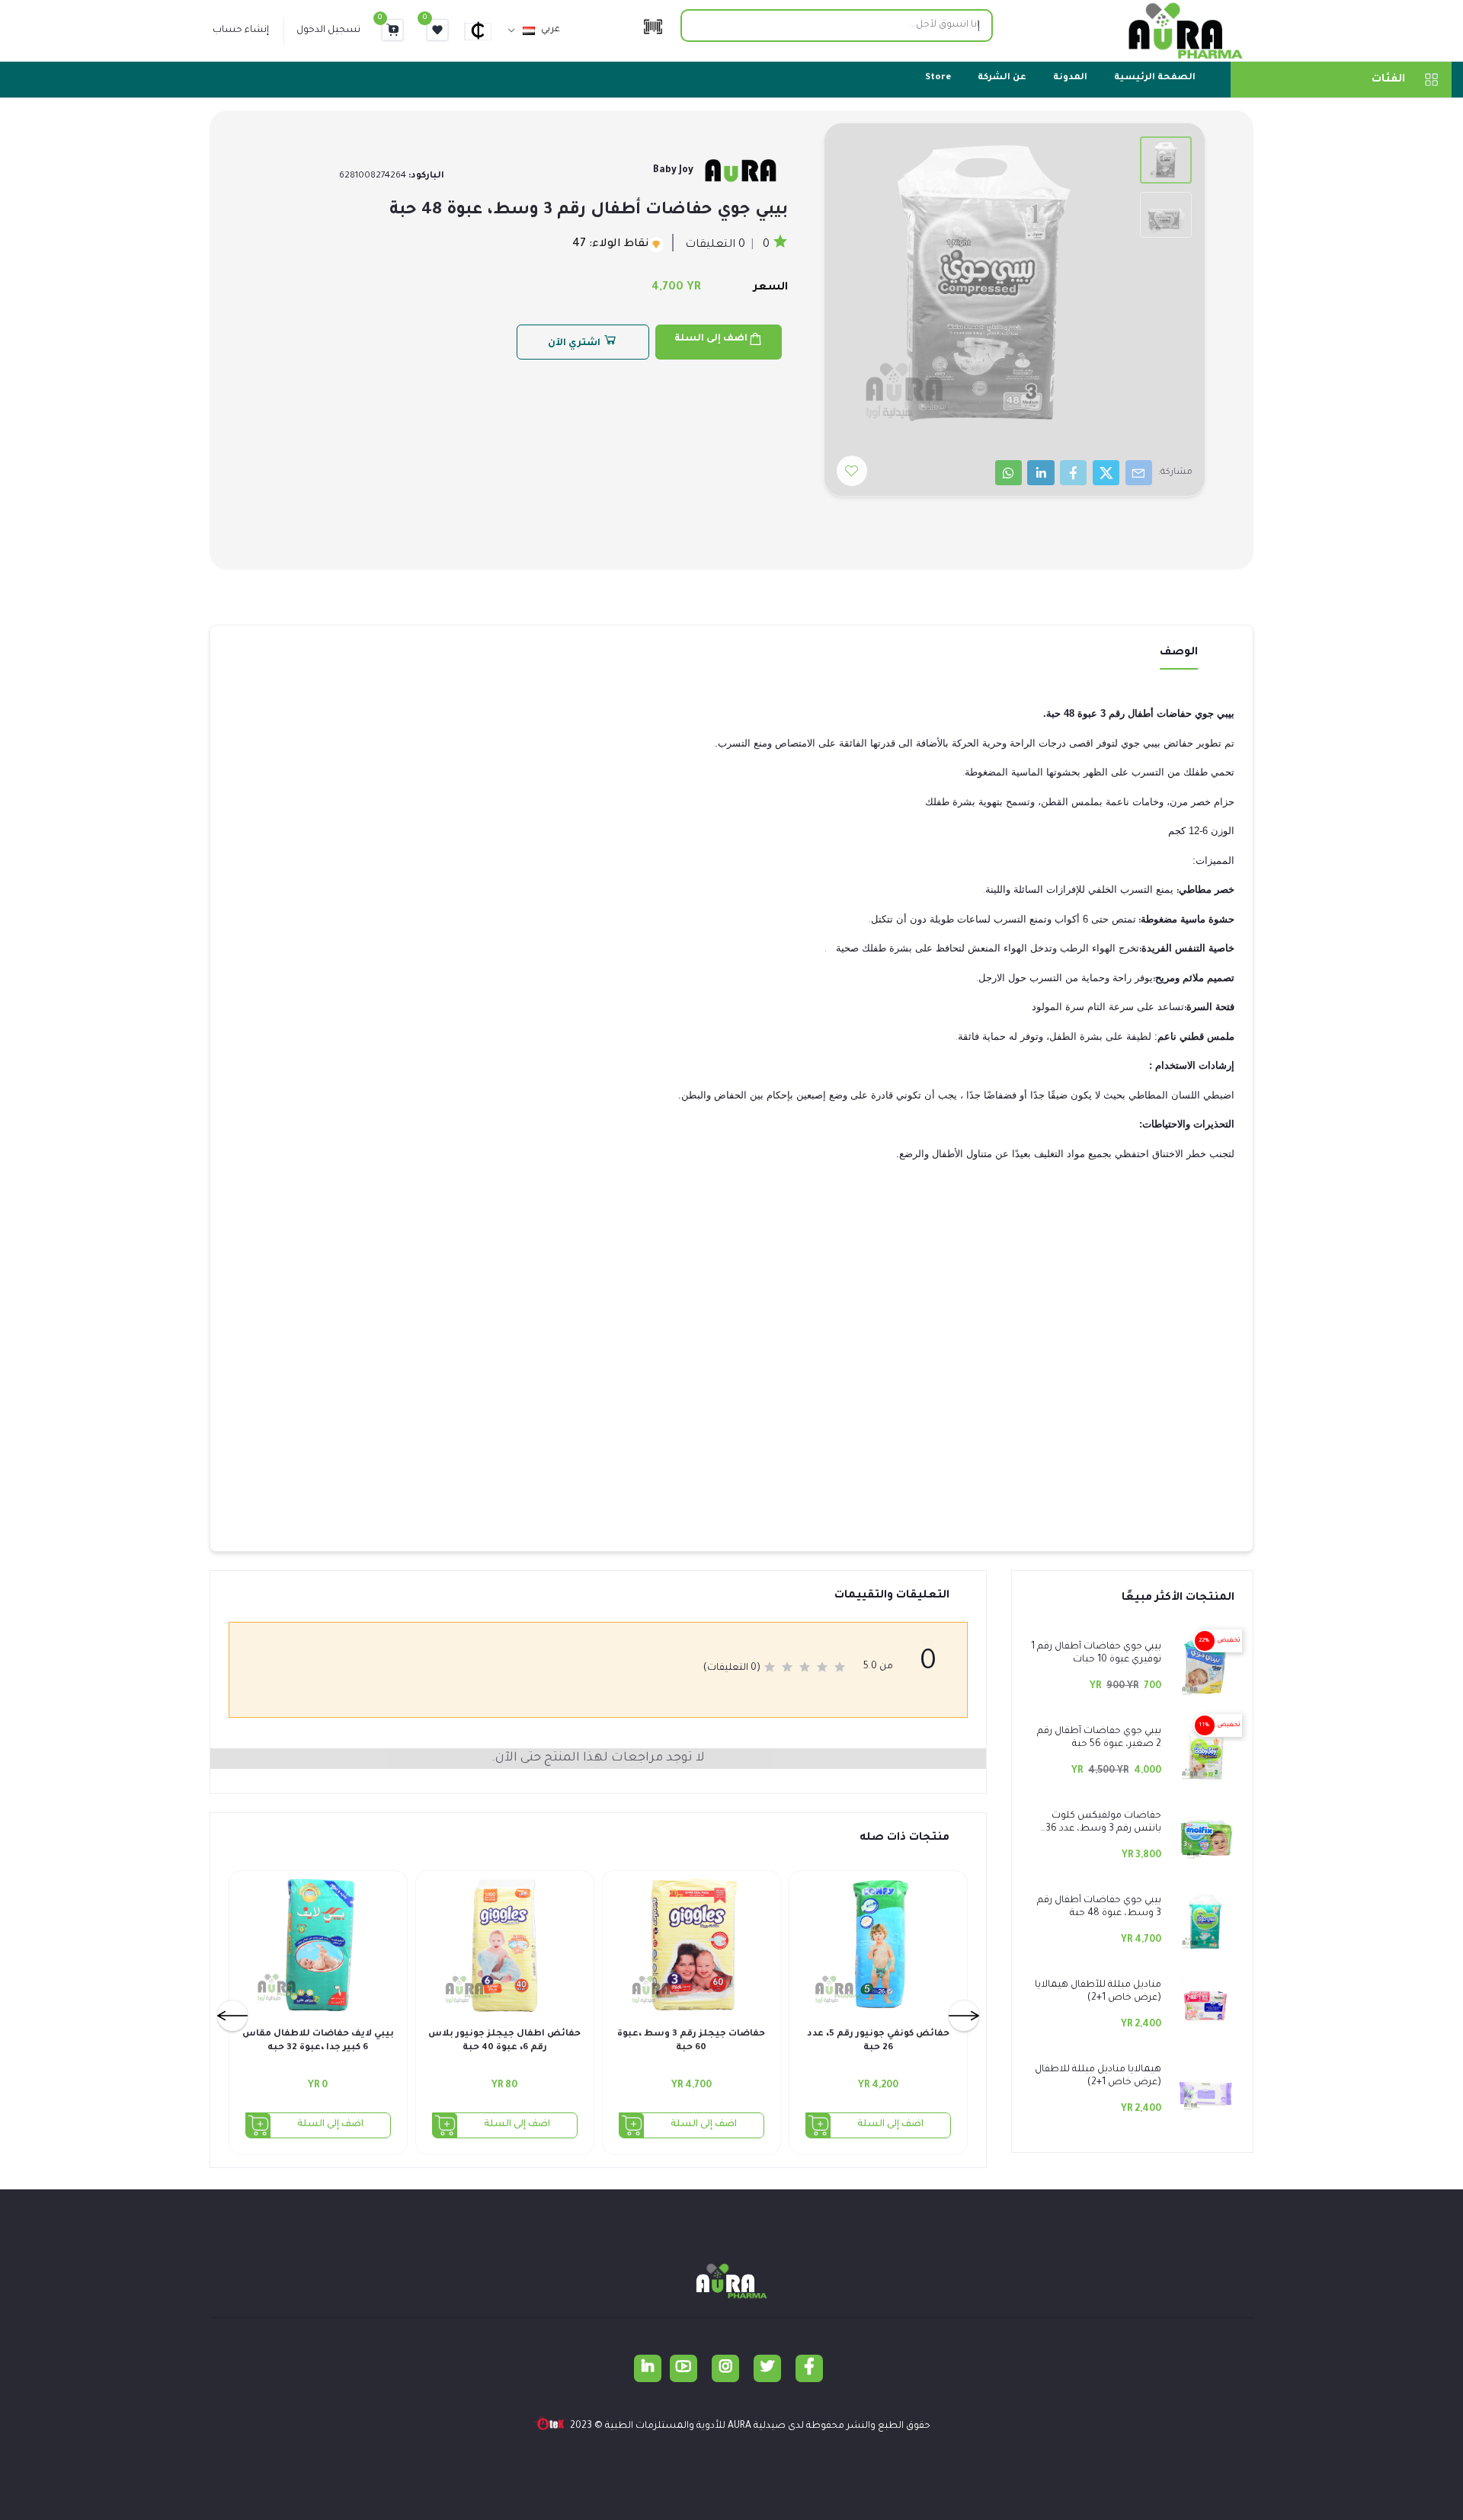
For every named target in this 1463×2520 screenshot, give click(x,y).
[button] (485, 30)
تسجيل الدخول (328, 30)
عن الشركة (1002, 78)
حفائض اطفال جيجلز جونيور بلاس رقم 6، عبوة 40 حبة (504, 2041)
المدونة (1070, 78)
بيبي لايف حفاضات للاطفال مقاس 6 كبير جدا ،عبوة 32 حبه (318, 2041)
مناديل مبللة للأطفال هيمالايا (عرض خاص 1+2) (1098, 1992)
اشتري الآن (575, 344)
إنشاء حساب (241, 30)
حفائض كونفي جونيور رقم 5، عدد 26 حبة (878, 2041)
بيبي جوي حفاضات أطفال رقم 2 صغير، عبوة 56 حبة (1099, 1738)
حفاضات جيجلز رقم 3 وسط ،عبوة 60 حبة (691, 2041)
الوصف (1179, 653)
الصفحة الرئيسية (1155, 78)
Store (938, 78)
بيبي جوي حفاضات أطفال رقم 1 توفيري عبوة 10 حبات (1096, 1653)
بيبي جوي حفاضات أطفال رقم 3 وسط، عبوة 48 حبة (1099, 1907)
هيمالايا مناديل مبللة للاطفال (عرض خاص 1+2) (1098, 2076)
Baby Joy (673, 171)
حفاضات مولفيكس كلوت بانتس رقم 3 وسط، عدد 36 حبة (1103, 1823)
